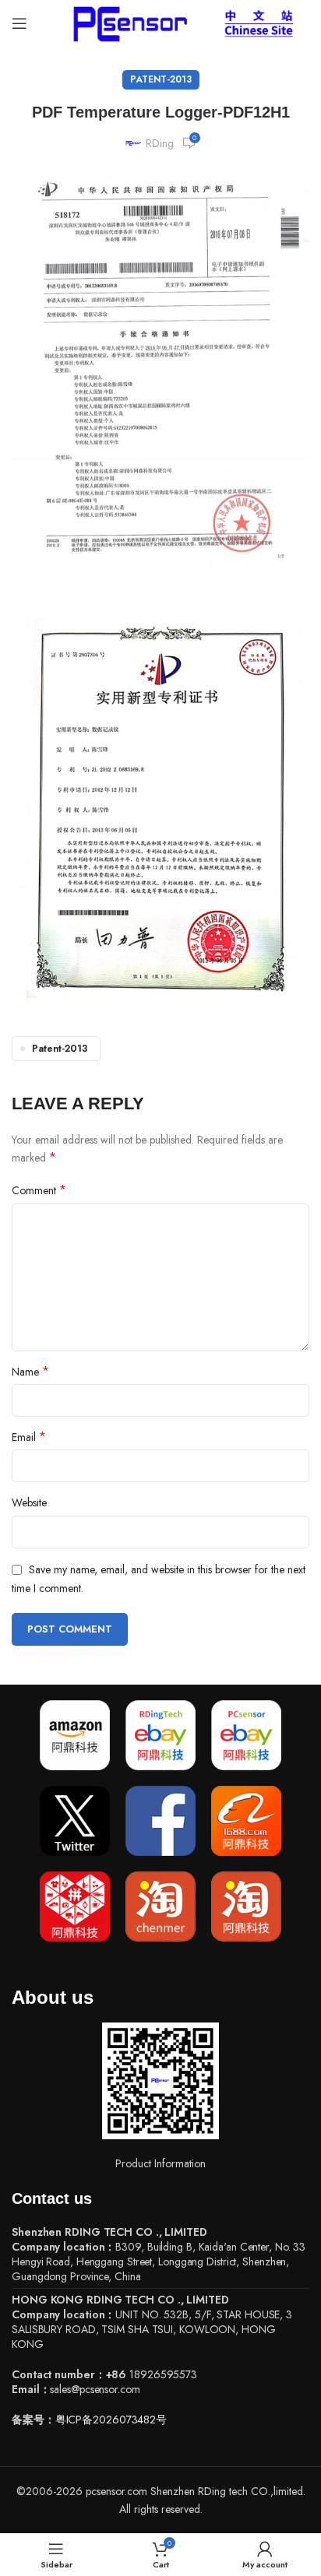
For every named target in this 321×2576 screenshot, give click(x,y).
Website (29, 1502)
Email (29, 1437)
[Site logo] (127, 22)
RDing (160, 143)
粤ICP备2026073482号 (111, 2420)
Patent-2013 (161, 79)
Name (30, 1372)
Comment (39, 1190)
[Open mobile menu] (19, 23)
